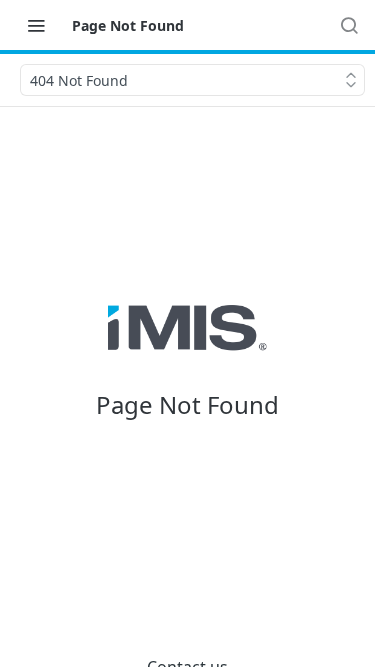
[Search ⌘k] (349, 25)
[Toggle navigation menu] (36, 25)
